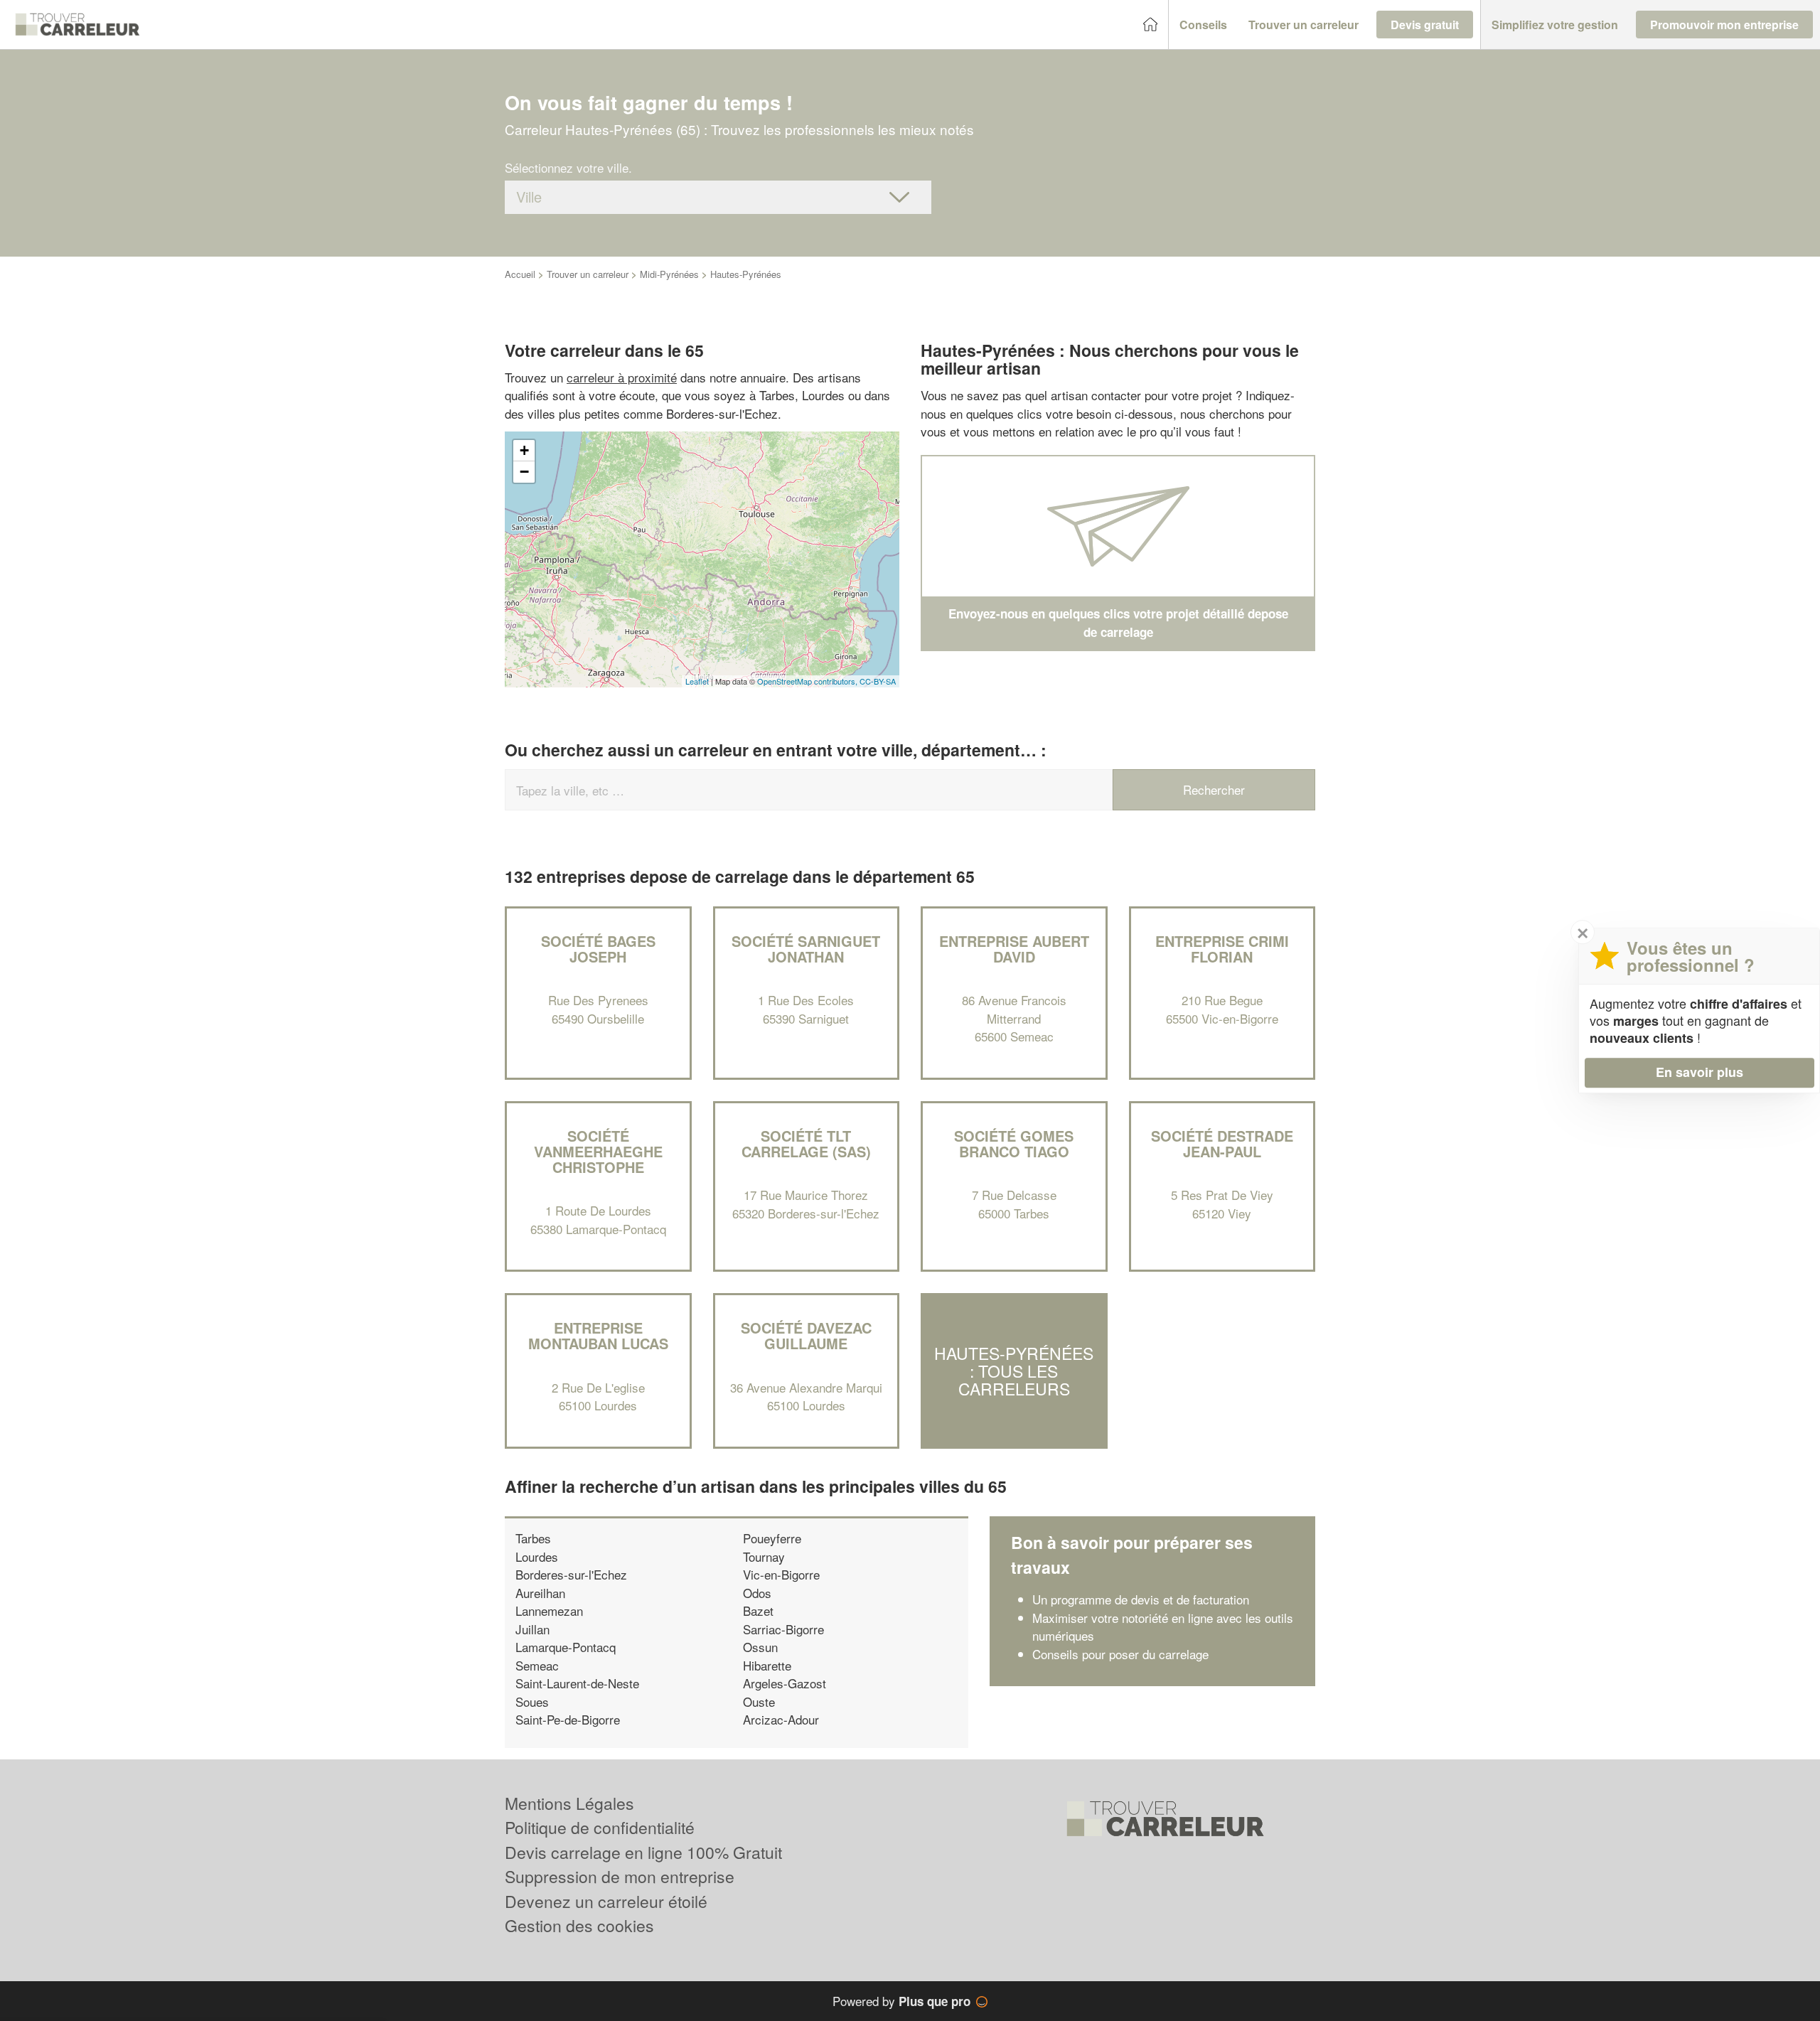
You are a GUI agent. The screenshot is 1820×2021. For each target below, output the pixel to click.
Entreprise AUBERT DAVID (1014, 949)
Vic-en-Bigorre (781, 1574)
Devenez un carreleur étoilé (606, 1901)
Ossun (760, 1647)
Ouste (759, 1701)
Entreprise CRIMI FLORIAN (1222, 949)
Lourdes (537, 1556)
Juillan (532, 1629)
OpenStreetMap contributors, (808, 681)
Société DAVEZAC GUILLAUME (806, 1335)
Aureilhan (540, 1593)
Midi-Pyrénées (669, 274)
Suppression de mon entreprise (620, 1876)
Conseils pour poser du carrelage (1120, 1654)
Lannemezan (549, 1610)
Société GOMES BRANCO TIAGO (1014, 1143)
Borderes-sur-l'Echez (571, 1574)
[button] (1203, 25)
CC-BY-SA (878, 681)
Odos (757, 1593)
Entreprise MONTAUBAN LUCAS (598, 1335)
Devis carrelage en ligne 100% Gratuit (643, 1852)
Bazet (758, 1610)
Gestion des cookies (579, 1925)
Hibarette (767, 1665)
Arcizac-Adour (781, 1719)
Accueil (520, 274)
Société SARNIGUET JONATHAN (806, 949)
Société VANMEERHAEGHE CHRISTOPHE (598, 1151)
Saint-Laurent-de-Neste (577, 1683)
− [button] (524, 472)
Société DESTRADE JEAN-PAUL (1222, 1143)
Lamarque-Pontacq (566, 1647)
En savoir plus (1699, 1072)
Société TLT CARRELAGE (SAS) (806, 1143)
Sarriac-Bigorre (783, 1629)
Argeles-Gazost (785, 1683)
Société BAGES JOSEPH (598, 949)
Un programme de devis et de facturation (1141, 1599)
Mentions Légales (569, 1803)
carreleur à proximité (622, 377)
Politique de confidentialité (600, 1827)
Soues (532, 1701)
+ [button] (524, 450)
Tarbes (533, 1538)
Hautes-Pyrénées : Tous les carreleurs (1014, 1371)
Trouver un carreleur (588, 274)
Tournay (764, 1556)
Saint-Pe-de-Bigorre (568, 1719)
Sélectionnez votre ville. (568, 167)
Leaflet (697, 681)
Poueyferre (772, 1538)
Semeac (537, 1665)
